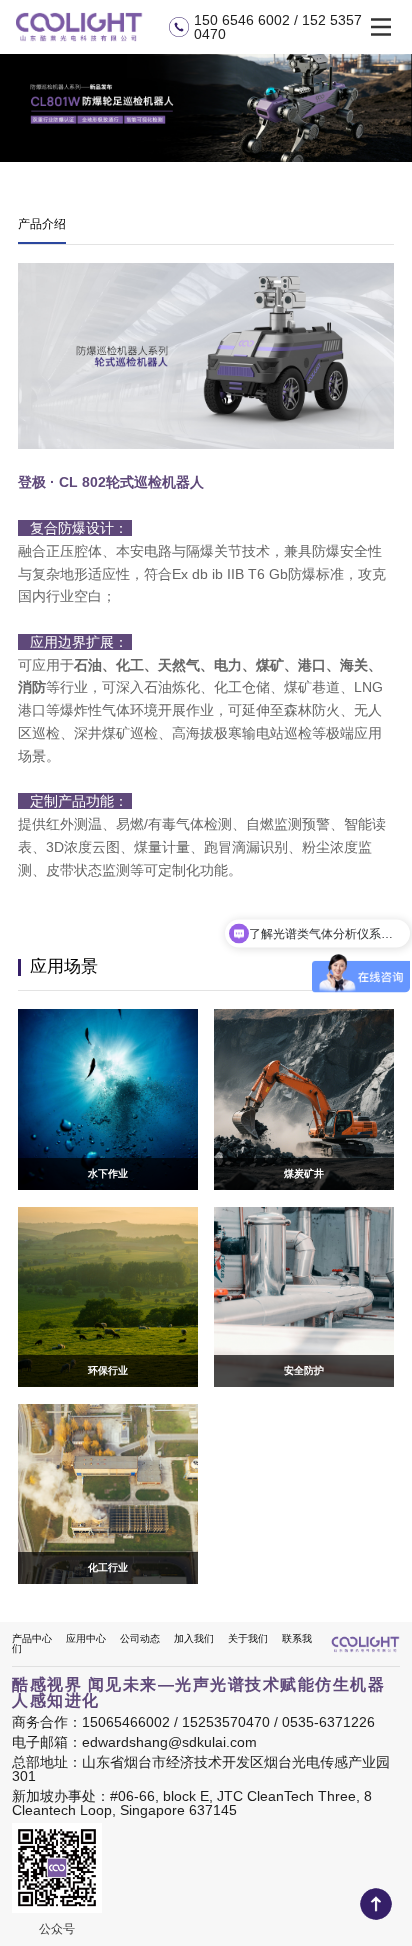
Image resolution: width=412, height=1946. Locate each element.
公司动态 (140, 1638)
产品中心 (32, 1638)
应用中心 (86, 1638)
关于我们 (248, 1638)
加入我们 (194, 1638)
